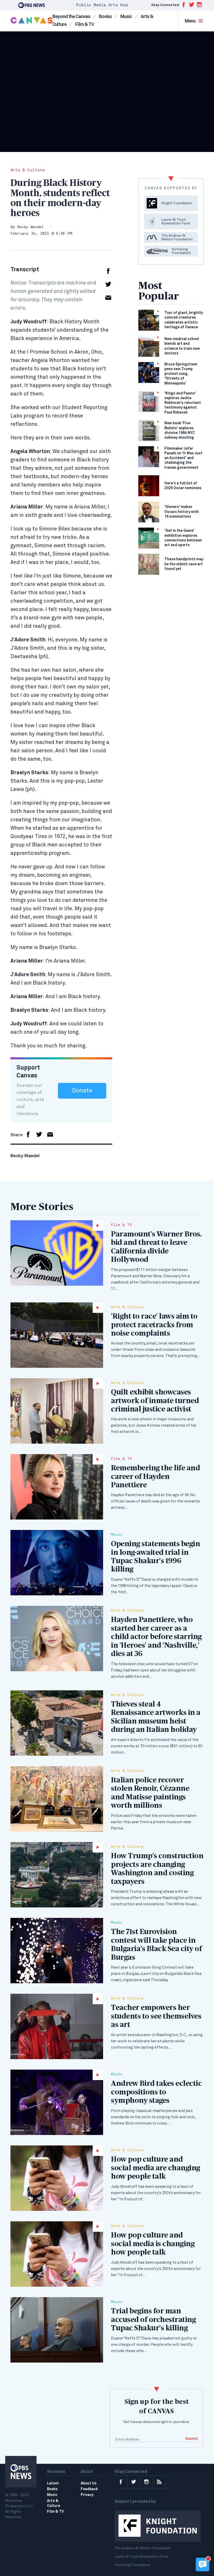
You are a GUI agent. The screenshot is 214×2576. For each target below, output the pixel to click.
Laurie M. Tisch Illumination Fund (141, 2557)
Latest (53, 2483)
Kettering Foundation (133, 2565)
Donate (82, 1091)
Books (105, 17)
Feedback (89, 2489)
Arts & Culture (28, 170)
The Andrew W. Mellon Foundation (143, 2548)
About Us (89, 2483)
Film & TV (85, 25)
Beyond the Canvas (71, 17)
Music (126, 17)
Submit (192, 2439)
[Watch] (57, 1253)
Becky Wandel (30, 227)
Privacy (87, 2495)
